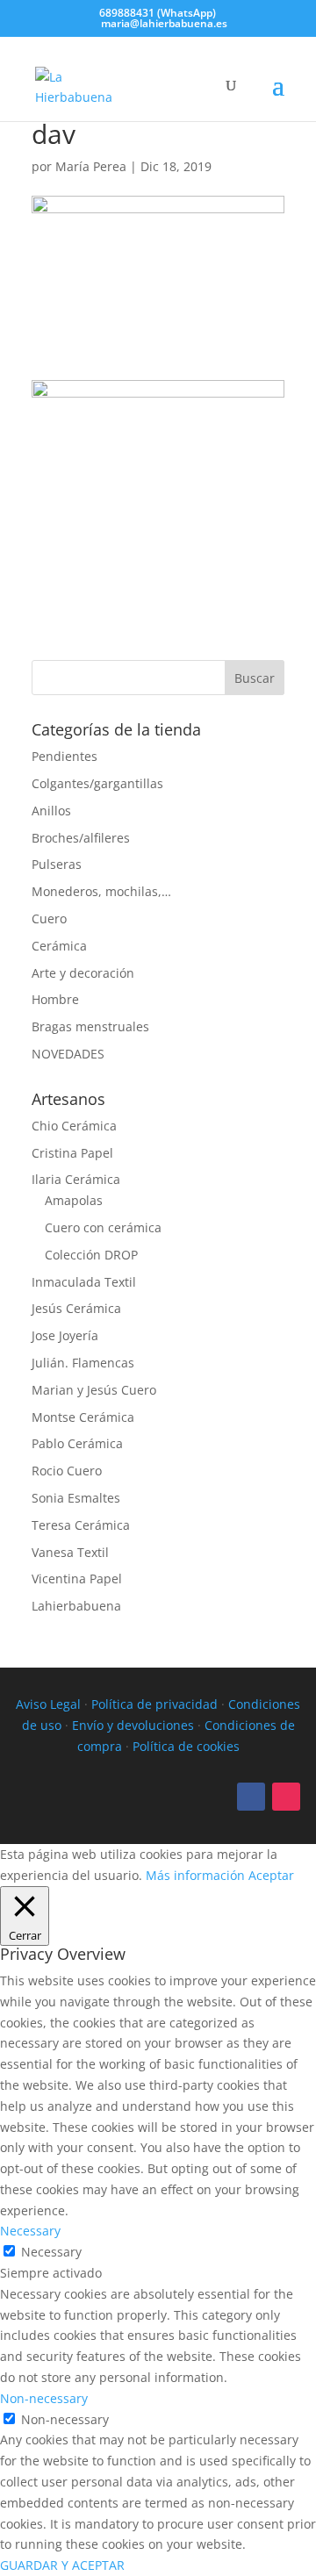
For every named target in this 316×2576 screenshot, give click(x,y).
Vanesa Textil (70, 1552)
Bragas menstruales (90, 1026)
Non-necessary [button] (44, 2398)
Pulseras (57, 864)
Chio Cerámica (74, 1126)
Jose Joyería (65, 1335)
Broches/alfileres (81, 838)
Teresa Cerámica (81, 1525)
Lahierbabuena (76, 1606)
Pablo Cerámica (77, 1443)
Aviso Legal (48, 1704)
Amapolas (74, 1200)
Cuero (49, 918)
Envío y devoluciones (133, 1725)
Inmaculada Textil (84, 1282)
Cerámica (59, 946)
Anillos (51, 811)
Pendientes (65, 756)
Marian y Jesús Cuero (94, 1390)
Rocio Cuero (67, 1471)
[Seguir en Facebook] (251, 1797)
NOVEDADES (68, 1054)
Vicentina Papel (77, 1579)
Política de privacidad (154, 1704)
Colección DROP (91, 1255)
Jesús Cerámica (76, 1308)
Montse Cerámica (83, 1417)
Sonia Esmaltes (76, 1498)
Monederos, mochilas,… (101, 891)
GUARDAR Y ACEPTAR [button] (62, 2565)
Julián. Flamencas (83, 1363)
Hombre (55, 999)
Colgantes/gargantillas (97, 783)
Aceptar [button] (271, 1875)
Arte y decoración (83, 973)
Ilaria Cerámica (76, 1179)
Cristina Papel (72, 1153)
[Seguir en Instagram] (286, 1797)
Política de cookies (186, 1746)
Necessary (51, 2252)
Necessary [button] (30, 2231)
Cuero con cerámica (103, 1227)
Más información (195, 1875)
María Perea (91, 166)
